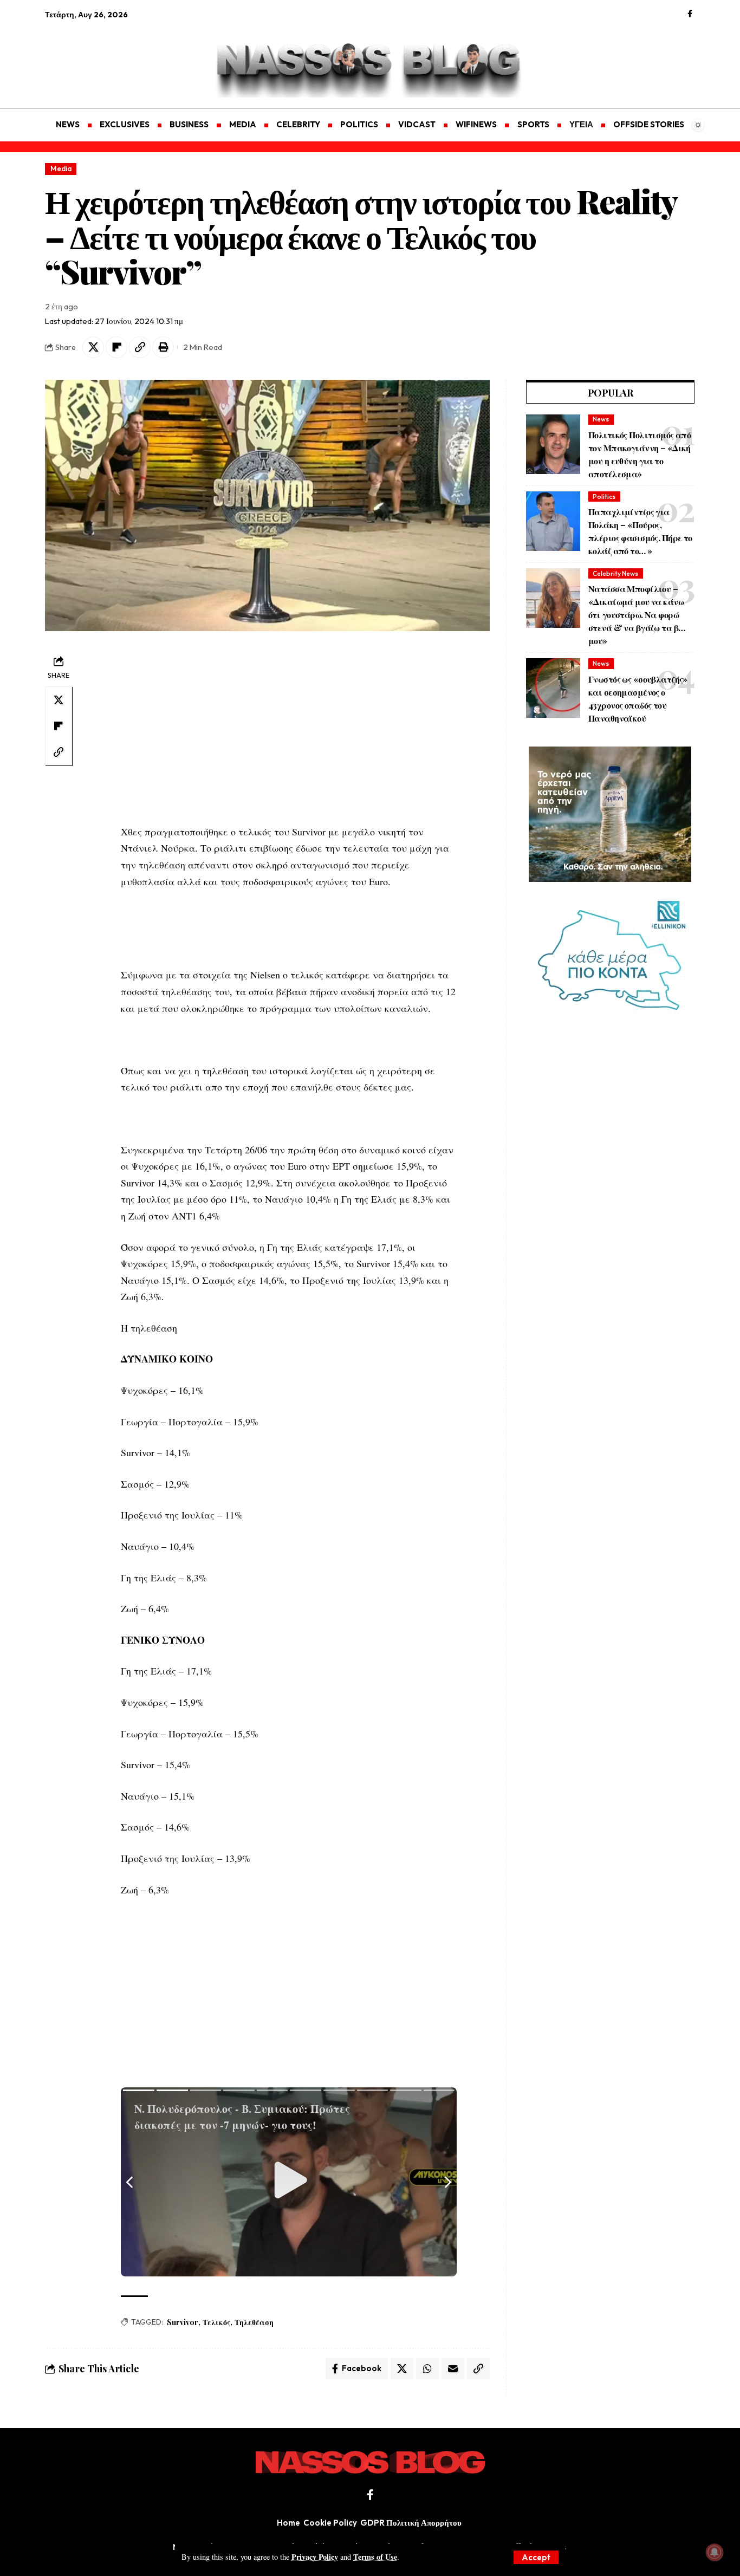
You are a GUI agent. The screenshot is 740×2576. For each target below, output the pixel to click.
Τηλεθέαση (254, 2322)
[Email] (453, 2369)
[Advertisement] (96, 57)
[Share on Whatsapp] (427, 2369)
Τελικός (216, 2322)
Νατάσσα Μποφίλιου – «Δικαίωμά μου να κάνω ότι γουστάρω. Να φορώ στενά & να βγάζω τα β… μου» (637, 615)
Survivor (183, 2322)
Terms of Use (375, 2557)
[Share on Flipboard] (116, 347)
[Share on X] (93, 347)
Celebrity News (615, 573)
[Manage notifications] (715, 2552)
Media (61, 168)
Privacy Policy (315, 2557)
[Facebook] (690, 14)
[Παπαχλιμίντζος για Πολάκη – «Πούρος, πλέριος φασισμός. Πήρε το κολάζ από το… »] (553, 521)
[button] (536, 2557)
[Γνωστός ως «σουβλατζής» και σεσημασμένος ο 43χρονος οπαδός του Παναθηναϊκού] (553, 688)
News (601, 419)
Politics (604, 497)
